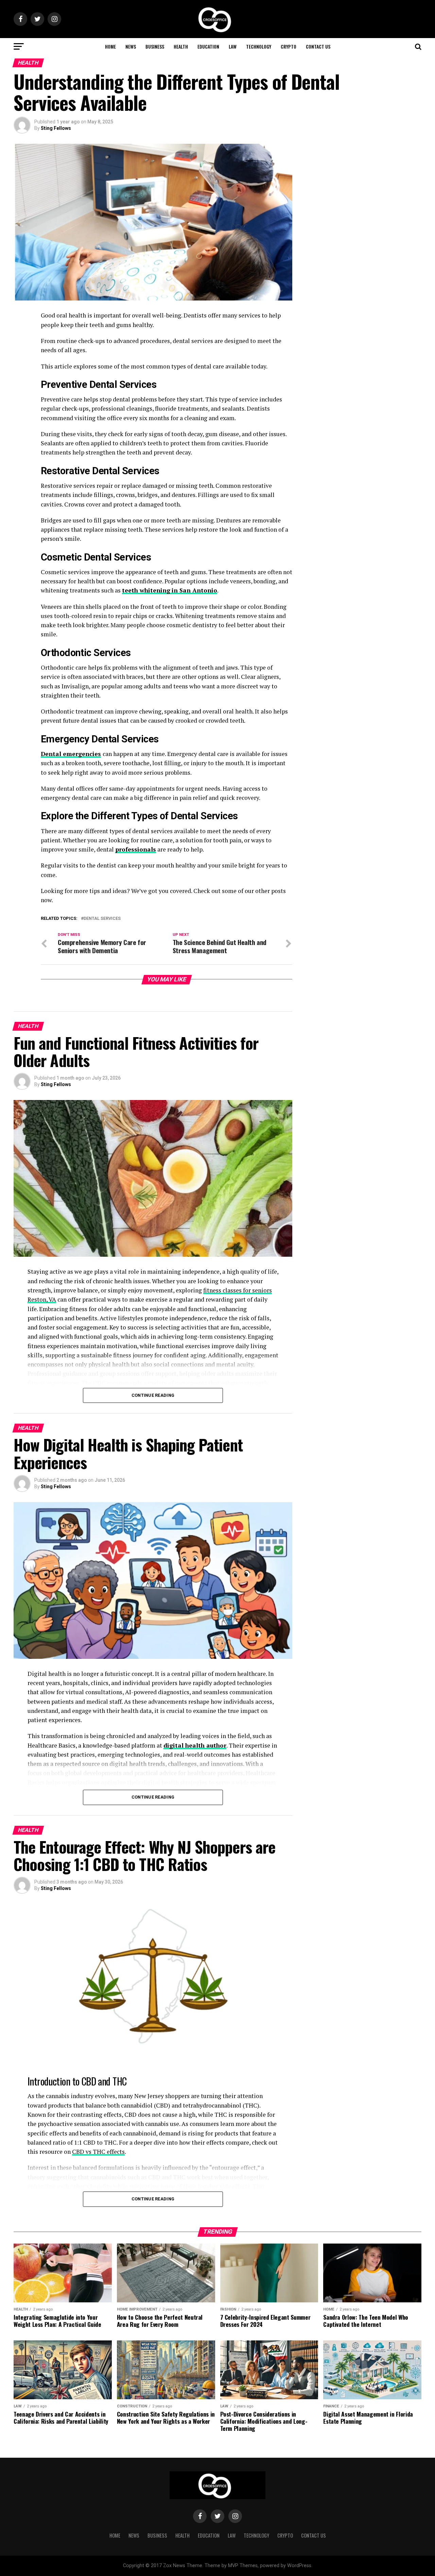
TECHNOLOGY (259, 46)
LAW (233, 46)
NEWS (131, 46)
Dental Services (102, 919)
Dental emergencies (71, 754)
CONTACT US (318, 46)
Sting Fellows (56, 128)
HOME (110, 46)
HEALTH (181, 46)
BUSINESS (155, 46)
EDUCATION (208, 46)
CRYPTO (289, 46)
